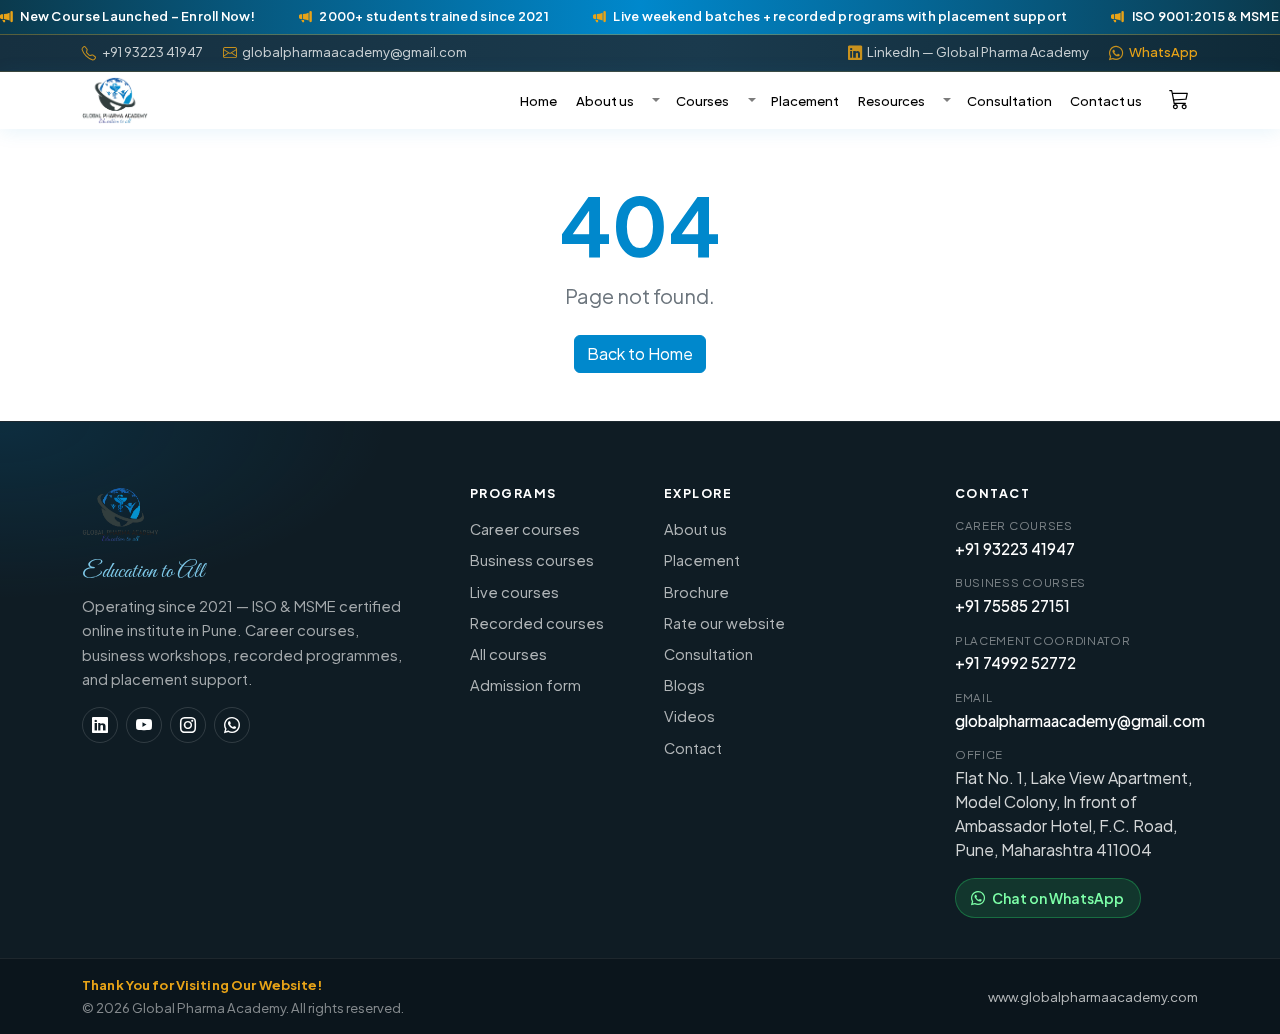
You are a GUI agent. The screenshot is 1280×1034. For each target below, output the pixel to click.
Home (538, 100)
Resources (891, 100)
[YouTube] (144, 725)
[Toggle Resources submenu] (945, 101)
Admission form (525, 685)
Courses (702, 100)
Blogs (684, 685)
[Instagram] (188, 725)
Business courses (532, 560)
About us (605, 100)
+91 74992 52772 (1015, 662)
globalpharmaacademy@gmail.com (1080, 720)
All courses (508, 654)
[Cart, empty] (1179, 98)
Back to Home (640, 353)
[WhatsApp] (232, 725)
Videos (689, 716)
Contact (693, 748)
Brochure (696, 592)
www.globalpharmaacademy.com (1093, 996)
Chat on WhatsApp (1058, 898)
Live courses (514, 592)
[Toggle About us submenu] (654, 101)
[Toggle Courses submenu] (749, 101)
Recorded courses (537, 623)
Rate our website (724, 623)
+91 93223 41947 (1015, 548)
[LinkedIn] (100, 725)
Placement (805, 100)
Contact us (1106, 100)
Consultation (1009, 100)
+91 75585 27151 (1012, 605)
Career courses (525, 529)
